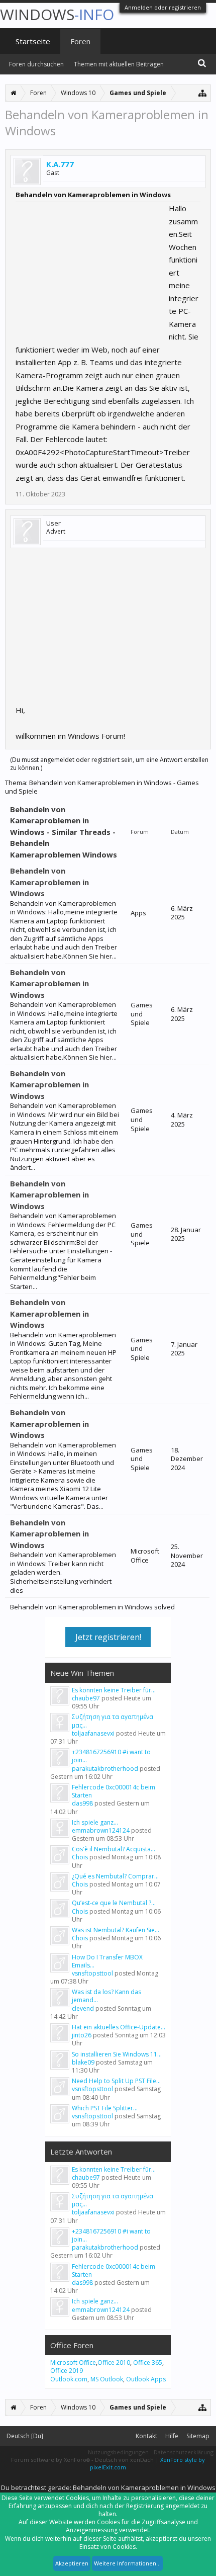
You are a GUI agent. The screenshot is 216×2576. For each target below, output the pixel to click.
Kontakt (146, 2436)
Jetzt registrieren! (108, 1637)
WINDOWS (57, 14)
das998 (82, 1803)
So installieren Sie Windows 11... (117, 2054)
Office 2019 (67, 2371)
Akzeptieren (72, 2563)
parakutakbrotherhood (105, 1769)
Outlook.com (69, 2379)
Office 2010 (114, 2363)
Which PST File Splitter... (105, 2108)
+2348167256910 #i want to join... (111, 1756)
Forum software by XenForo (50, 2460)
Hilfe (172, 2436)
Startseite (33, 41)
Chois (80, 1857)
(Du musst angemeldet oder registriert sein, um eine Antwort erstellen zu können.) (109, 764)
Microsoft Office (73, 2363)
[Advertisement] (91, 265)
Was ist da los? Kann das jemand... (106, 1996)
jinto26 (82, 2035)
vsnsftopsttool (92, 1973)
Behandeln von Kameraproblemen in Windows (49, 882)
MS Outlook (107, 2379)
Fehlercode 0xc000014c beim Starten (114, 1791)
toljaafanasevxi (93, 1733)
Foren (80, 41)
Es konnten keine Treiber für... (114, 1690)
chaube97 (86, 1698)
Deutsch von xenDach (125, 2460)
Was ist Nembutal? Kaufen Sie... (116, 1930)
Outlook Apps (146, 2379)
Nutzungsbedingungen (118, 2452)
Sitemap (198, 2436)
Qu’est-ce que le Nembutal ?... (114, 1903)
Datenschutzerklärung (184, 2452)
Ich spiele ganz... (95, 1822)
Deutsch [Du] (25, 2436)
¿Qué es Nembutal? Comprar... (115, 1876)
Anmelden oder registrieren (163, 7)
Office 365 (148, 2363)
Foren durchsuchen (36, 64)
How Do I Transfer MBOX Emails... (107, 1961)
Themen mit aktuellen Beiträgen (119, 64)
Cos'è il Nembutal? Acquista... (114, 1849)
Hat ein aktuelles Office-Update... (119, 2027)
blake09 (83, 2062)
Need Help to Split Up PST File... (116, 2081)
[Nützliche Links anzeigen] (203, 93)
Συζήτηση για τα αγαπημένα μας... (113, 1721)
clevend (83, 2008)
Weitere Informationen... (127, 2563)
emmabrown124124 (101, 1830)
